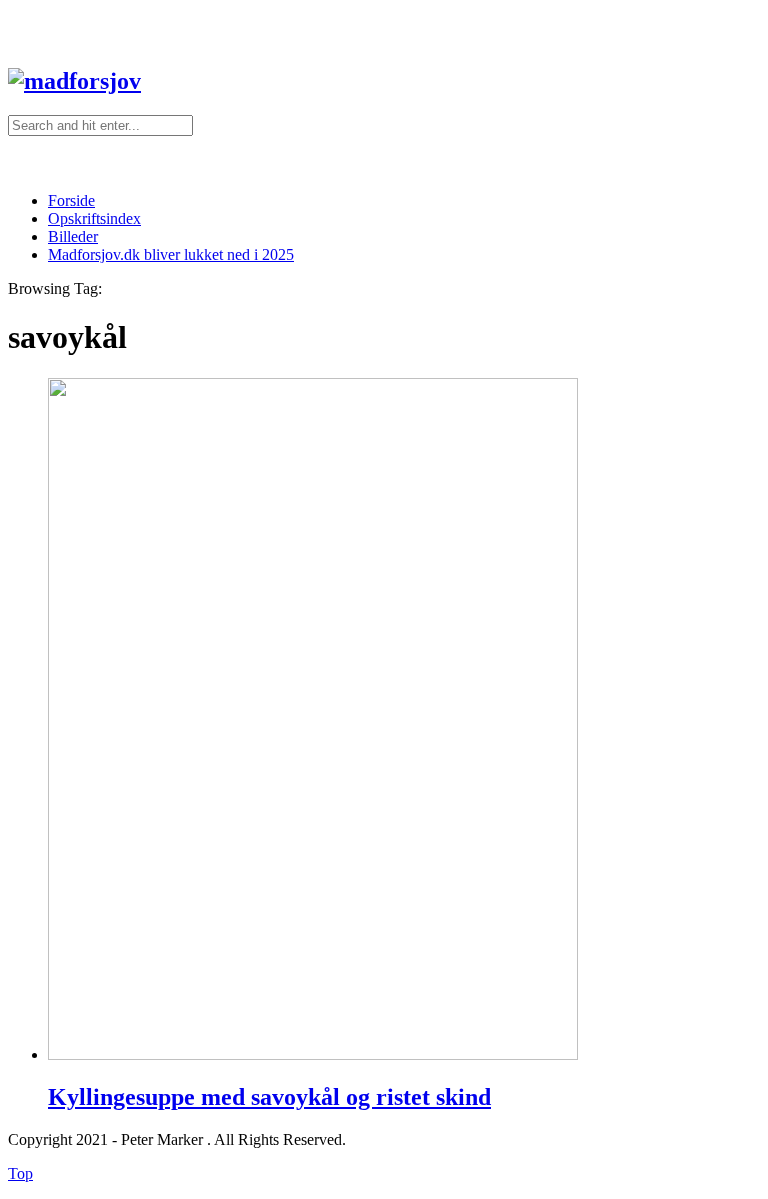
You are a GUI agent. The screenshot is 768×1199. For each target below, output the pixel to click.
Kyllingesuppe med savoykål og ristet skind (269, 1097)
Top (20, 1173)
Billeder (73, 236)
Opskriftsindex (94, 218)
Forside (71, 200)
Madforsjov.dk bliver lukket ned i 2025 (171, 254)
